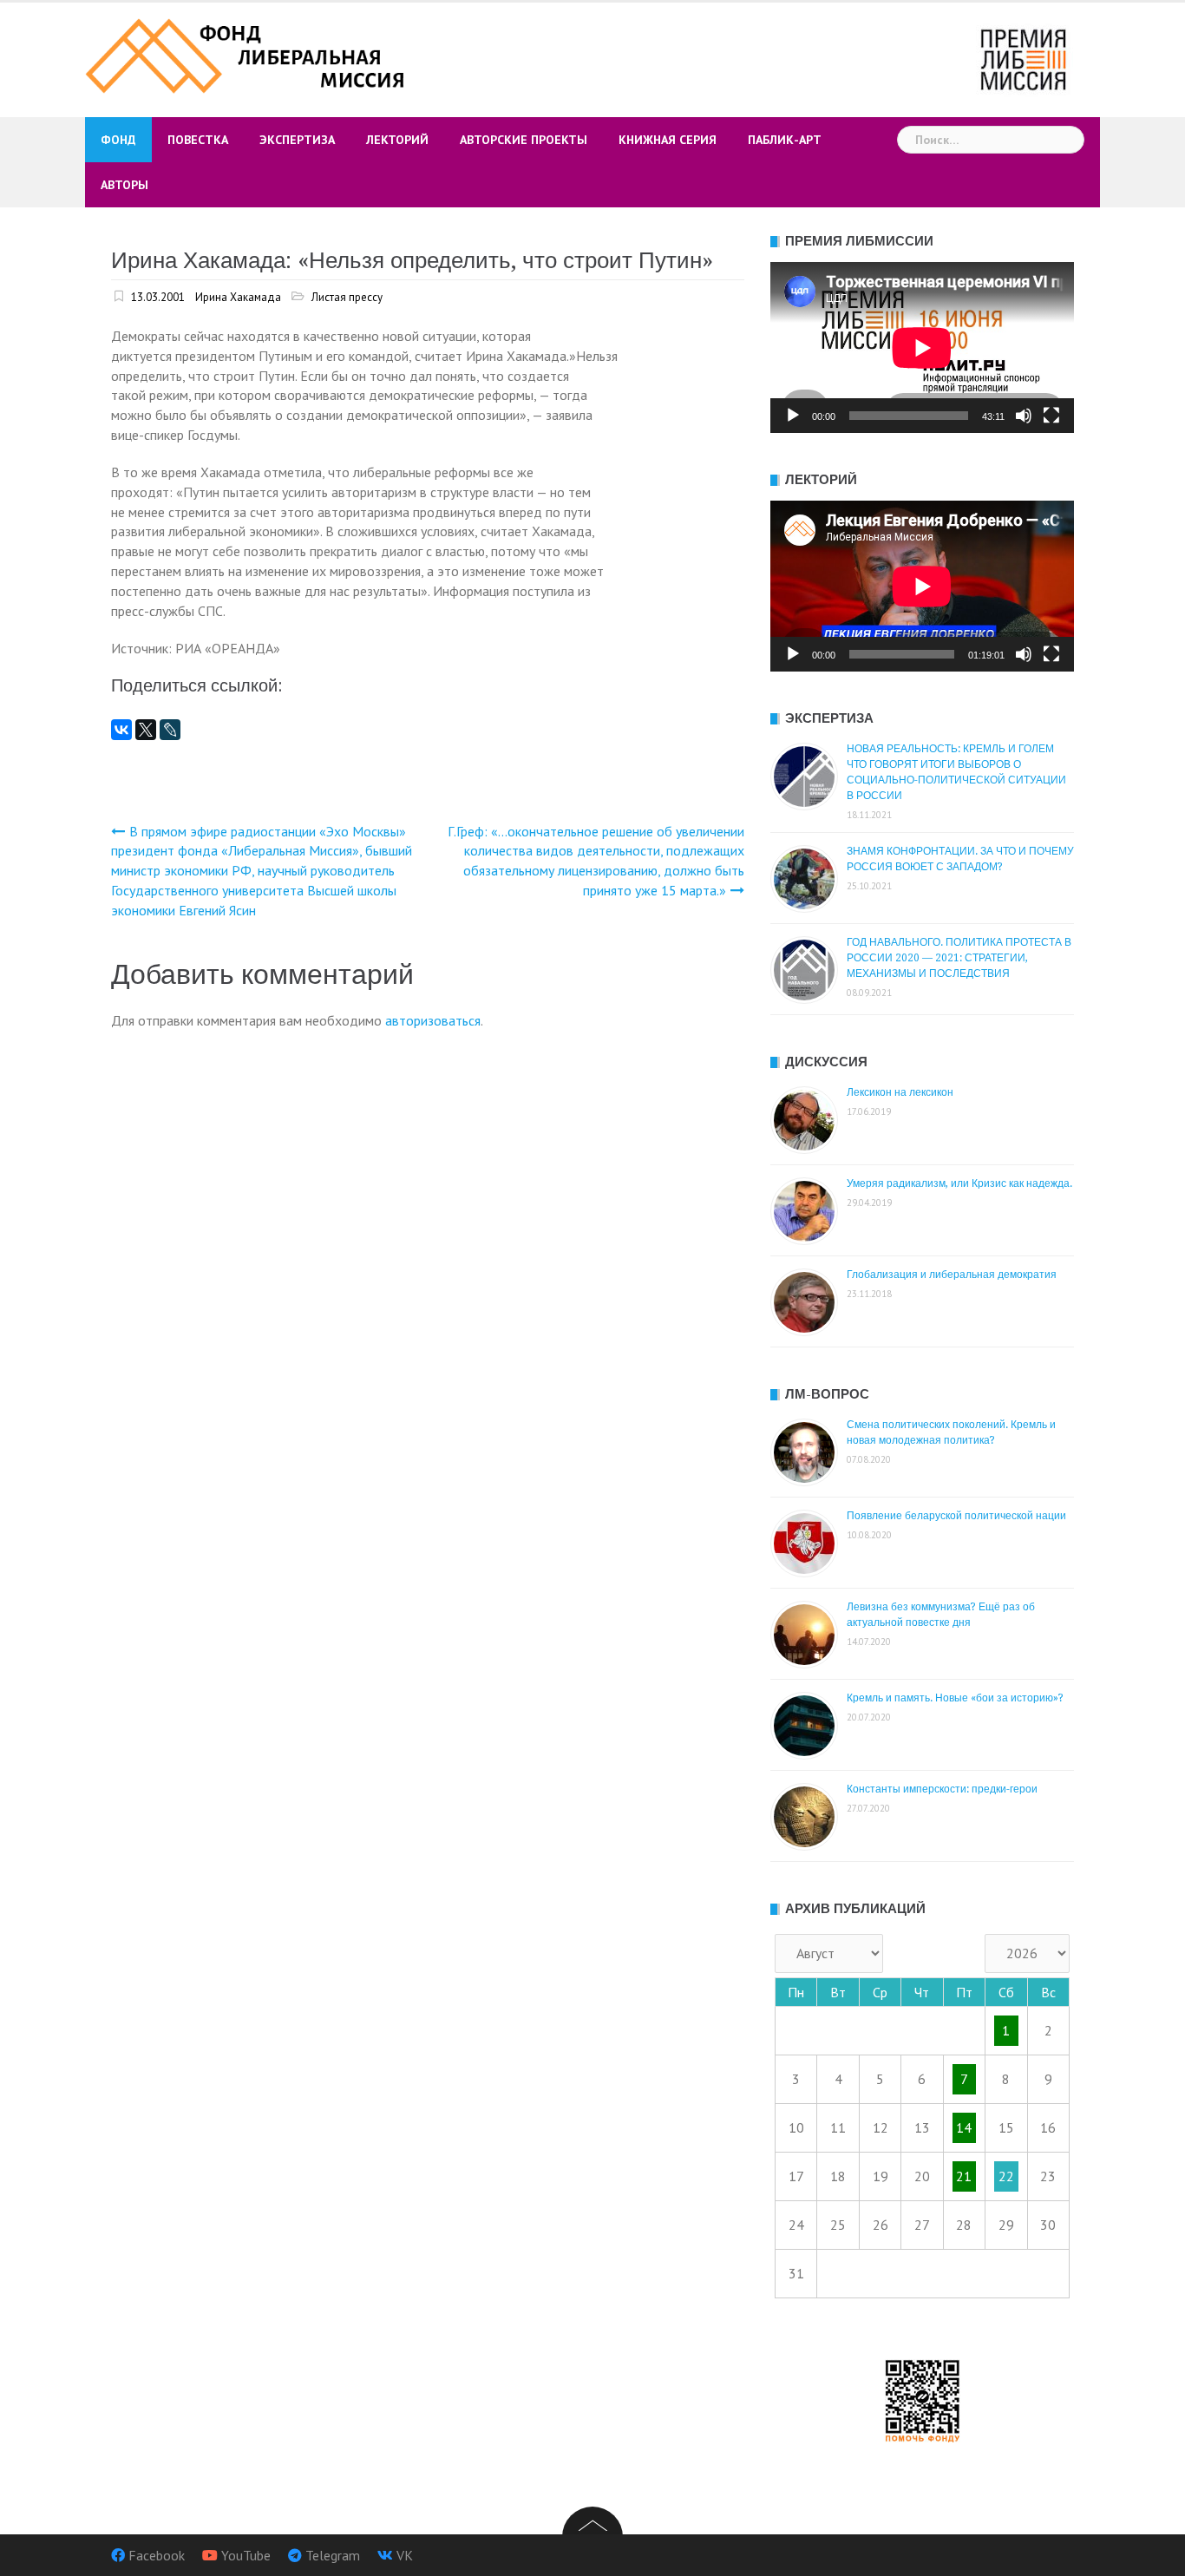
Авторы (124, 185)
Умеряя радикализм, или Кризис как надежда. (959, 1183)
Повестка (198, 140)
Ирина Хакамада (238, 297)
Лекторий (397, 140)
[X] (146, 730)
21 (964, 2176)
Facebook (157, 2555)
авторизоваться (433, 1020)
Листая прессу (347, 297)
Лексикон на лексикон (900, 1092)
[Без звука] (1024, 416)
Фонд (118, 140)
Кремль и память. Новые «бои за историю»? (955, 1698)
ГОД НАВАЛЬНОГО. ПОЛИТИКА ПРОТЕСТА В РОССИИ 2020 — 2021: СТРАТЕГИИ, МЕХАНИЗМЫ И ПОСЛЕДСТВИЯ (959, 958)
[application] (922, 347)
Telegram (333, 2555)
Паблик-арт (785, 140)
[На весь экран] (1051, 416)
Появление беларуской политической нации (956, 1516)
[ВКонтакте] (121, 730)
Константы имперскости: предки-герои (942, 1789)
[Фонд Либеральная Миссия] (248, 54)
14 (964, 2127)
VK (405, 2555)
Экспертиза (297, 140)
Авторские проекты (524, 140)
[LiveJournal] (170, 730)
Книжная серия (668, 140)
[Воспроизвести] (793, 416)
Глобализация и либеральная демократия (952, 1275)
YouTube (246, 2555)
